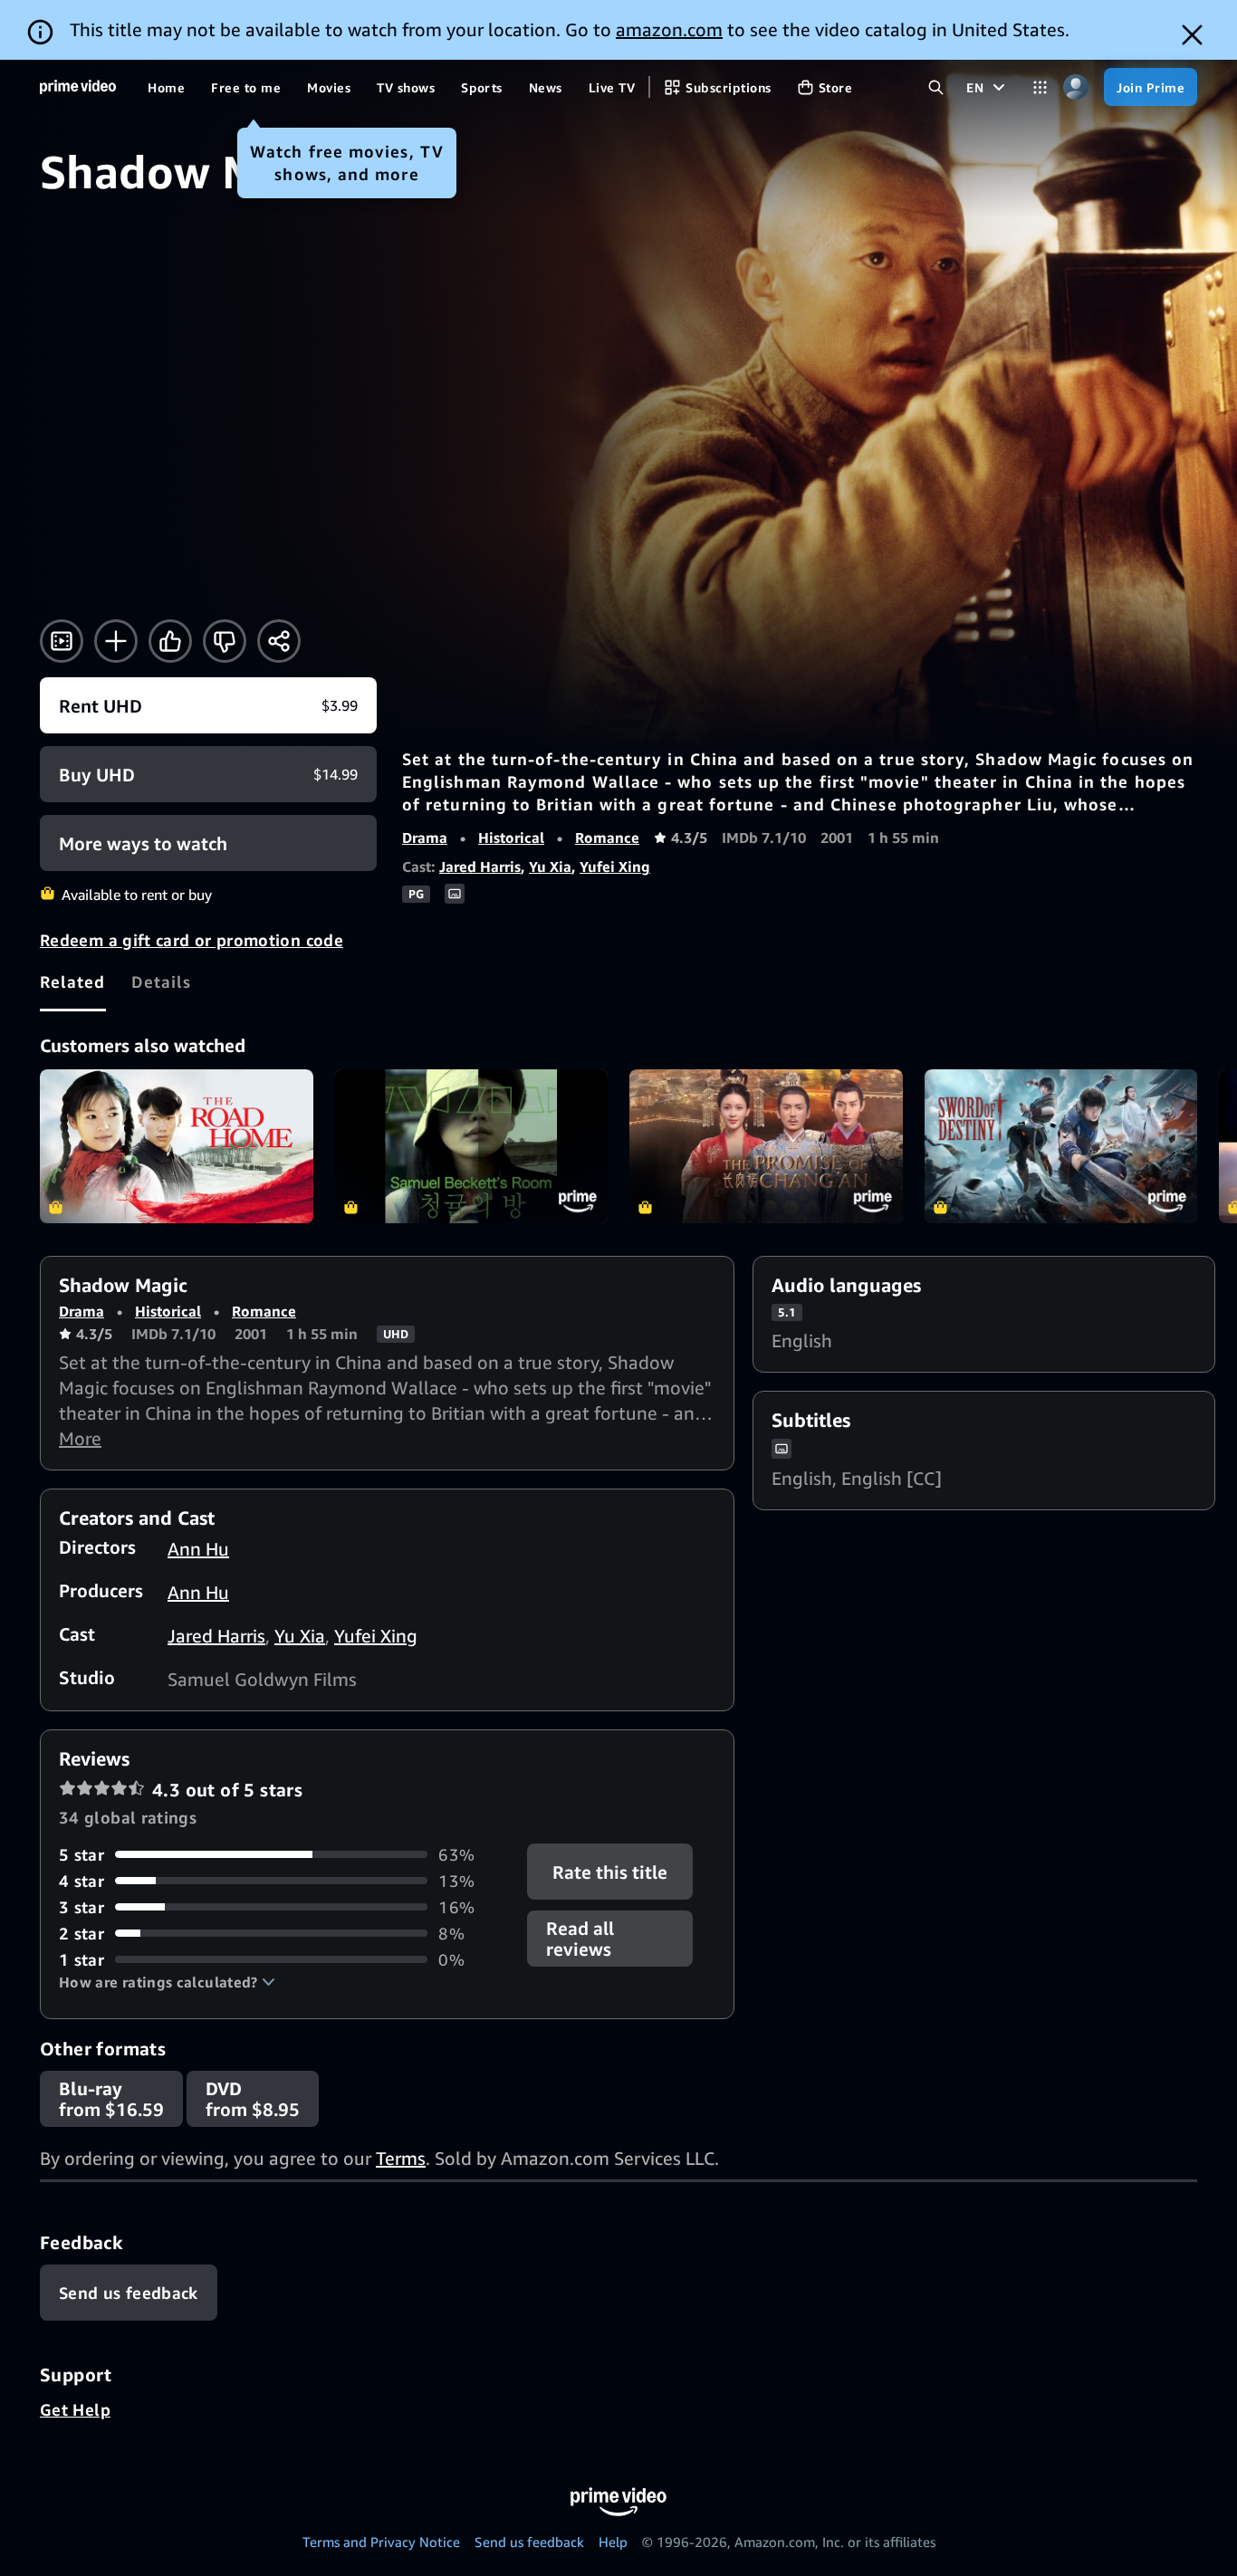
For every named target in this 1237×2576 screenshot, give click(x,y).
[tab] (73, 982)
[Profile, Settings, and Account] (1075, 87)
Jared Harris (480, 867)
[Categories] (1040, 87)
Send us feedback (529, 2542)
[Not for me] (225, 641)
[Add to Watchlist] (116, 641)
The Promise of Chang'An (766, 1146)
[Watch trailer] (62, 641)
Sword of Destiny (1061, 1146)
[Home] (78, 87)
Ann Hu (198, 1549)
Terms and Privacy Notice (381, 2542)
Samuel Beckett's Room (472, 1146)
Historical (511, 838)
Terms (401, 2158)
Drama (425, 838)
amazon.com (669, 29)
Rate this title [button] (611, 1871)
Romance (607, 838)
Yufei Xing (615, 867)
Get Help (75, 2409)
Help (613, 2542)
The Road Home (177, 1146)
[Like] (170, 641)
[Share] (279, 641)
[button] (167, 1982)
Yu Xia (550, 867)
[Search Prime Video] (936, 87)
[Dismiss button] (1192, 35)
